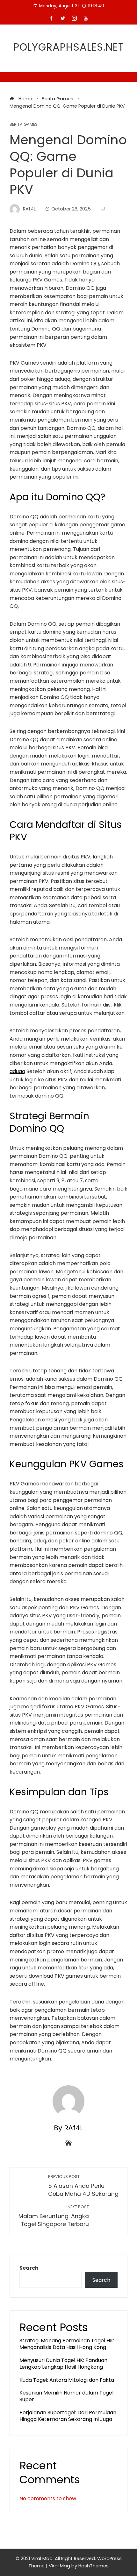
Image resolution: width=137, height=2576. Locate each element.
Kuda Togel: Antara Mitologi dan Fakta (67, 2380)
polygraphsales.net (69, 47)
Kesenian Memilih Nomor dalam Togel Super (66, 2396)
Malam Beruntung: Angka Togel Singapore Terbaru (54, 2216)
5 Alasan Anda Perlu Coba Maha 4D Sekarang (83, 2186)
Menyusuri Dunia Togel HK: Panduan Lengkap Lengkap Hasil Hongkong (63, 2364)
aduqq (17, 1071)
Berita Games (24, 125)
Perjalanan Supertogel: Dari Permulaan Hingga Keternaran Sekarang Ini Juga (68, 2416)
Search (29, 2268)
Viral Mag (59, 2566)
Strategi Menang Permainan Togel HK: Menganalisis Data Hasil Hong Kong (67, 2344)
